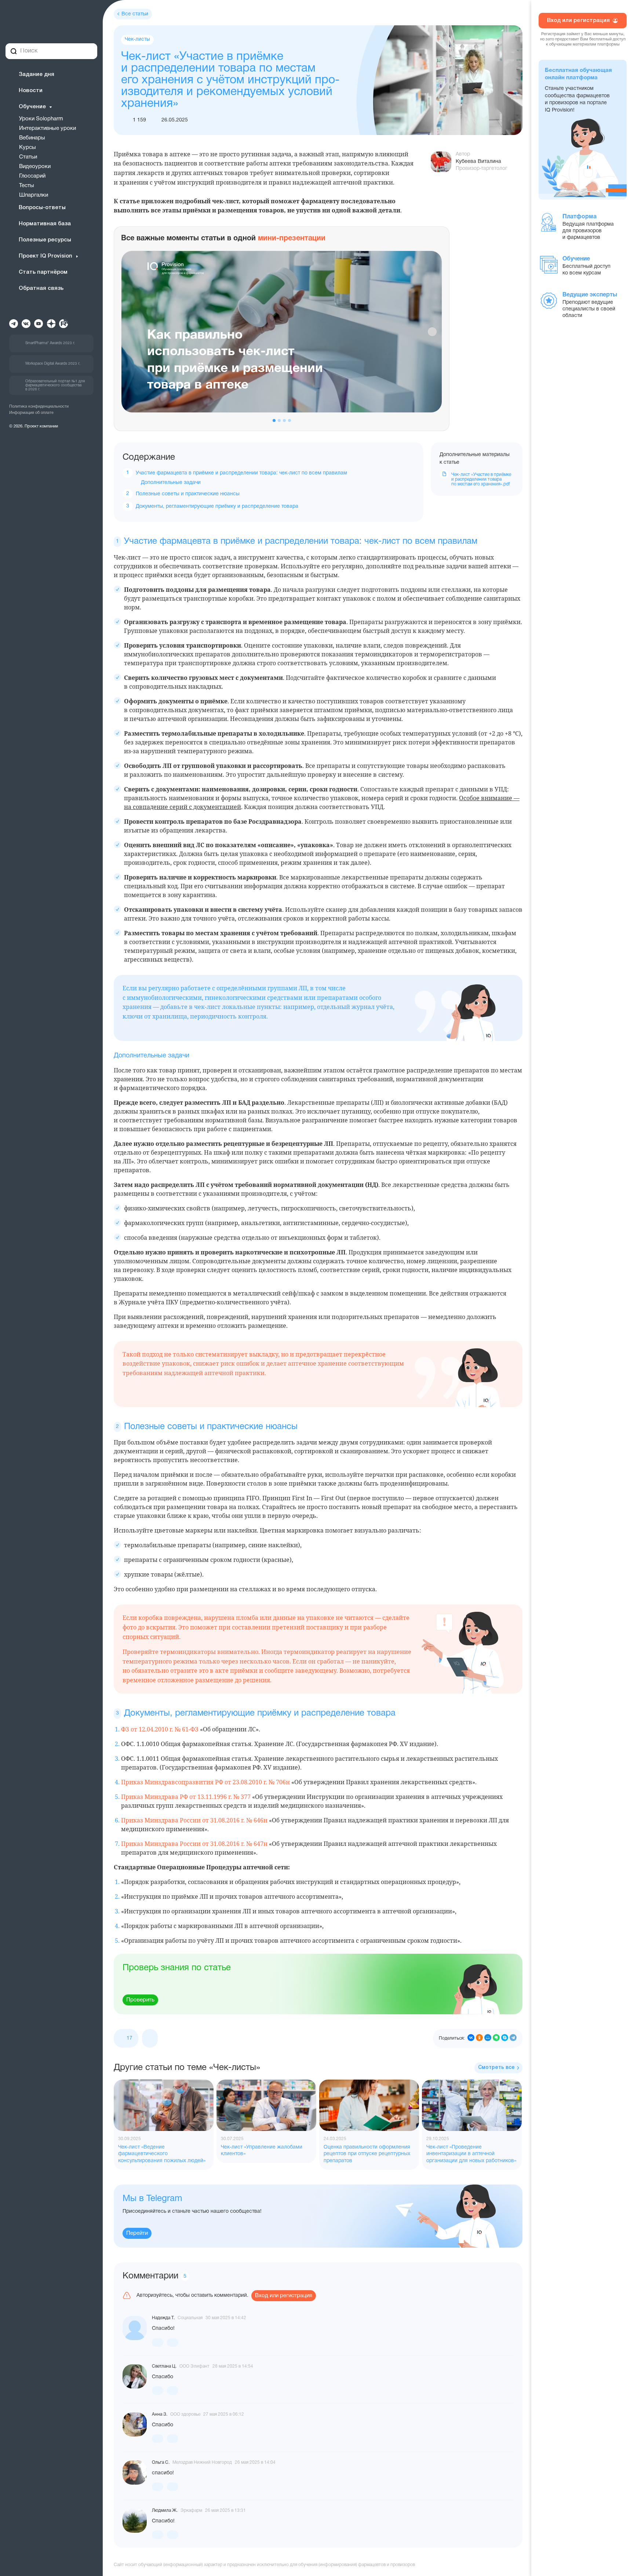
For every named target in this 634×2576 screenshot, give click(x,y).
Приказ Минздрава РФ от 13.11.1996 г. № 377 (186, 1797)
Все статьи (135, 14)
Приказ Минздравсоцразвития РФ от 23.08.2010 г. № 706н (205, 1782)
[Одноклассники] (479, 2038)
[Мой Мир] (488, 2038)
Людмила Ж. (165, 2511)
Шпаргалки (34, 195)
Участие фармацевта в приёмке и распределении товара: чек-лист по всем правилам (241, 473)
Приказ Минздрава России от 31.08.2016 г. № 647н (194, 1844)
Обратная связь (41, 288)
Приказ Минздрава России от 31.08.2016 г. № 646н (194, 1820)
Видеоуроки (35, 167)
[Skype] (505, 2038)
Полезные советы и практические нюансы (188, 494)
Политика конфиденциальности (39, 407)
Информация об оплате (31, 413)
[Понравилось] (158, 2342)
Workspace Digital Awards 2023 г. (53, 364)
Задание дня (37, 74)
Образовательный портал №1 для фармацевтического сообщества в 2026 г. (55, 385)
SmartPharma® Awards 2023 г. (50, 343)
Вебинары (32, 138)
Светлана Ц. (164, 2366)
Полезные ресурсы (45, 240)
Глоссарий (32, 176)
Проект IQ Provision (45, 256)
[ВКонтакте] (471, 2038)
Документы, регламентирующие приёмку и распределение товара (217, 507)
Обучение (32, 107)
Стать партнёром (43, 272)
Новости (31, 91)
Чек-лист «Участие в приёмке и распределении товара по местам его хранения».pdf (481, 479)
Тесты (27, 186)
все (496, 2068)
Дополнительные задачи (171, 483)
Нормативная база (45, 224)
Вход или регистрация (284, 2296)
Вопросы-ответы (42, 208)
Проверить (140, 2000)
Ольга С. (161, 2462)
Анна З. (160, 2414)
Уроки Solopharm (41, 119)
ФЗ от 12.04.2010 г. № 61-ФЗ (160, 1729)
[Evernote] (496, 2038)
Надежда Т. (163, 2318)
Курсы (28, 147)
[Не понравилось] (150, 2038)
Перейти (137, 2233)
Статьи (28, 157)
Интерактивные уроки (48, 128)
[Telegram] (513, 2038)
